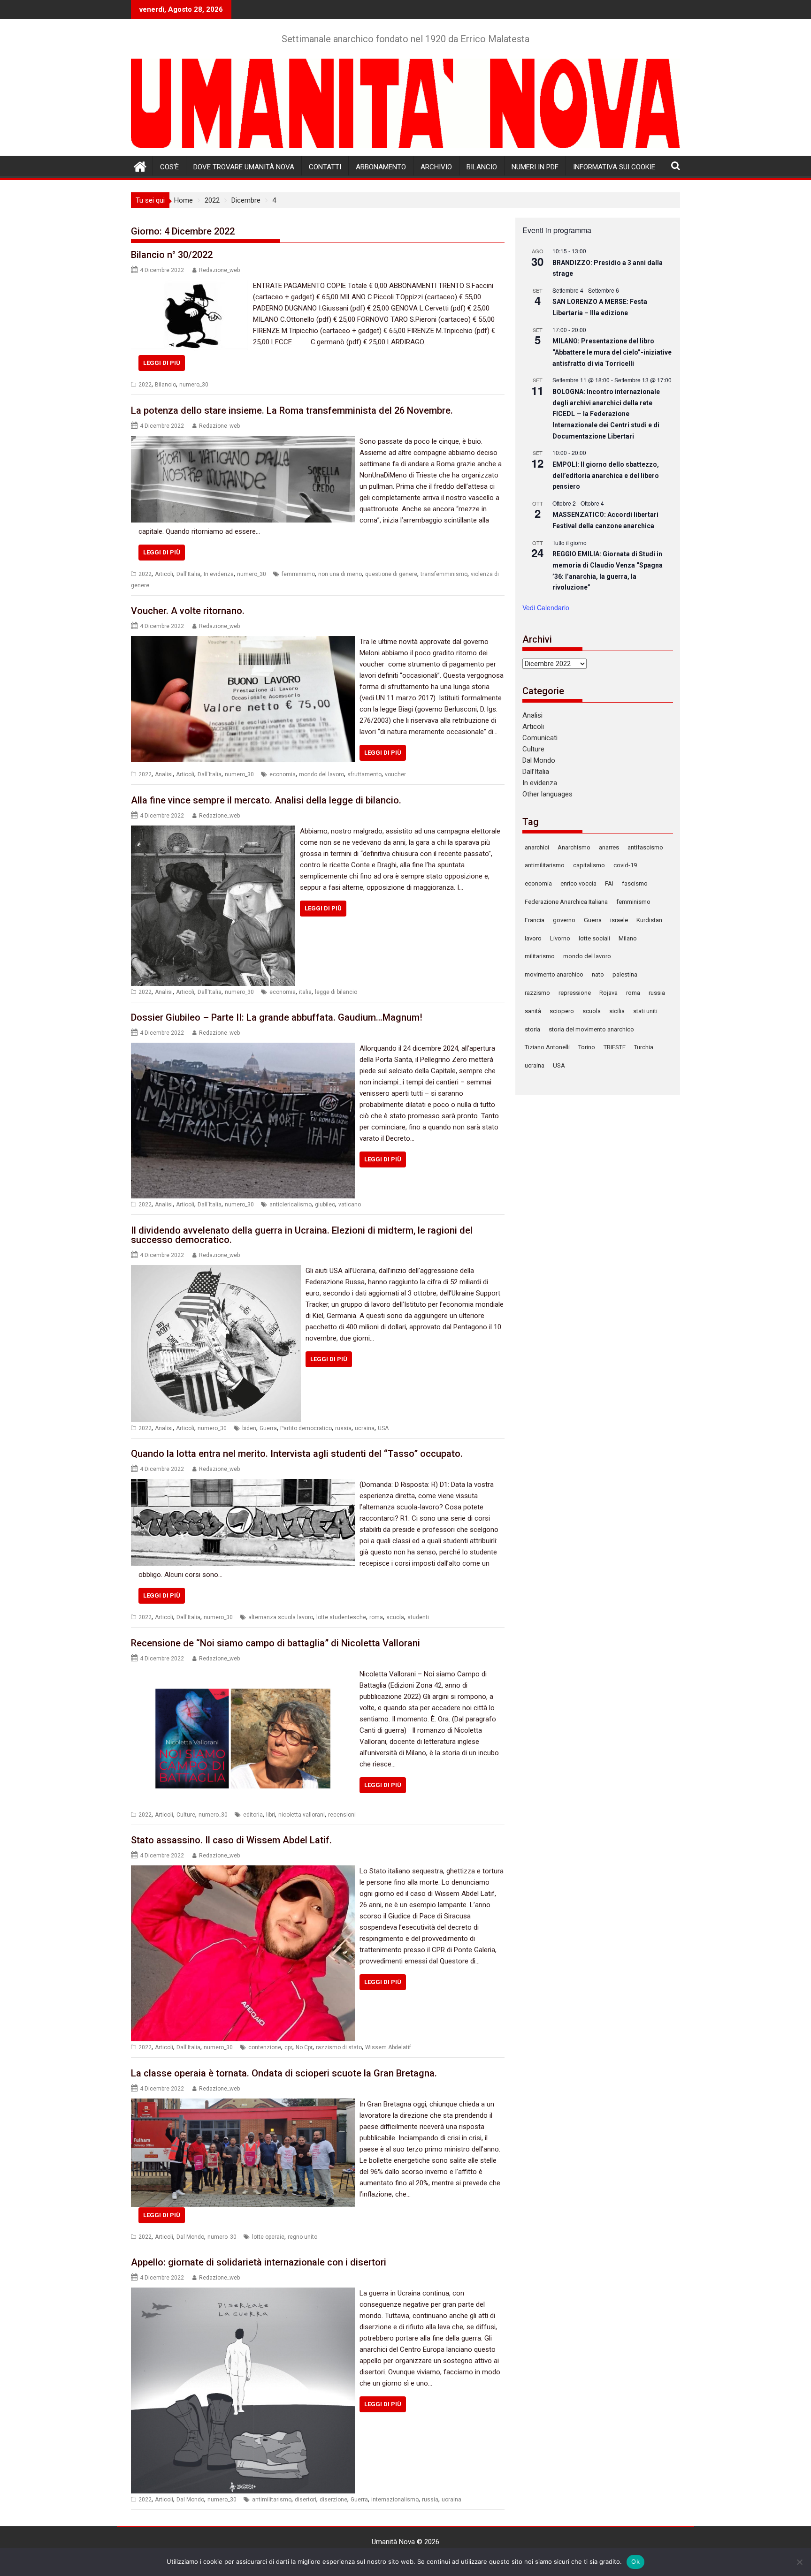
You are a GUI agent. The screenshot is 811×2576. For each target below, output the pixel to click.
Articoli (164, 574)
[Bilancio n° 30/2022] (190, 286)
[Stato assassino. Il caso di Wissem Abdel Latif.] (243, 1871)
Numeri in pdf (535, 167)
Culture (186, 1815)
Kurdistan (649, 920)
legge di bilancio (336, 992)
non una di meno (340, 574)
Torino (587, 1047)
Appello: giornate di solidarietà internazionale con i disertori (259, 2262)
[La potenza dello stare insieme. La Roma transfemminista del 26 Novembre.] (243, 441)
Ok (635, 2561)
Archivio (436, 167)
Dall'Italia (188, 574)
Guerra (268, 1428)
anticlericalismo (291, 1205)
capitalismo (589, 865)
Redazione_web (219, 270)
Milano (628, 938)
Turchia (644, 1047)
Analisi (164, 774)
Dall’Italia (536, 772)
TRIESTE (615, 1047)
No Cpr (304, 2047)
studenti (418, 1617)
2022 (145, 385)
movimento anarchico (554, 974)
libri (271, 1815)
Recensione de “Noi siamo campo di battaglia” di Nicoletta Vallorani (275, 1643)
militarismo (540, 956)
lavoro (533, 938)
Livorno (560, 938)
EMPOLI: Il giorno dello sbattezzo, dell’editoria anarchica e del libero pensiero (606, 475)
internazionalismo (395, 2500)
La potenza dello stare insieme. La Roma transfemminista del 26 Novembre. (292, 410)
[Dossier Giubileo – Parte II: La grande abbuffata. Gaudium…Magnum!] (243, 1048)
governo (564, 920)
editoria (253, 1815)
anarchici (537, 847)
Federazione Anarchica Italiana (566, 902)
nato (598, 974)
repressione (575, 993)
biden (249, 1428)
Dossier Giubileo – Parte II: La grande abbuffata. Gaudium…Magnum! (277, 1017)
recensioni (342, 1815)
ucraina (365, 1428)
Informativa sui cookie (614, 167)
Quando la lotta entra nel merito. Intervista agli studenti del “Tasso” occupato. (297, 1454)
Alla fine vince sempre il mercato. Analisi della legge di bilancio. (266, 800)
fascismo (635, 883)
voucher (395, 774)
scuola (395, 1617)
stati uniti (645, 1011)
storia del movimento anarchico (591, 1029)
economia (283, 774)
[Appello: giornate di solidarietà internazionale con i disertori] (243, 2293)
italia (305, 992)
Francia (535, 920)
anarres (609, 847)
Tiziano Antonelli (547, 1047)
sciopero (562, 1011)
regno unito (302, 2237)
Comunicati (540, 738)
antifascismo (645, 847)
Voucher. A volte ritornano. (188, 611)
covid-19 (625, 865)
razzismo (537, 993)
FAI (609, 883)
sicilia (617, 1011)
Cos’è (169, 167)
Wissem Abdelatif (388, 2047)
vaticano (350, 1205)
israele (619, 920)
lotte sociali (594, 938)
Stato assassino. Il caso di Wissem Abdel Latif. (231, 1840)
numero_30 (194, 385)
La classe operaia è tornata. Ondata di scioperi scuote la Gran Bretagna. (284, 2073)
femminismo (298, 574)
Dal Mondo (190, 2237)
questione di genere (391, 574)
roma (376, 1617)
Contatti (325, 167)
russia (343, 1428)
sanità (533, 1011)
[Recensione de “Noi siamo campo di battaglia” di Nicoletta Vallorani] (243, 1674)
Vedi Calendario (546, 607)
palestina (625, 974)
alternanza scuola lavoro (281, 1617)
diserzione (333, 2500)
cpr (288, 2047)
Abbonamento (381, 167)
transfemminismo (444, 574)
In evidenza (219, 574)
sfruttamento (364, 774)
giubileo (325, 1205)
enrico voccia (578, 883)
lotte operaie (268, 2237)
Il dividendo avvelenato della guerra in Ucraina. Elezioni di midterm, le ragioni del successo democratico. (302, 1235)
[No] (799, 2562)
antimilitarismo (272, 2500)
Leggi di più (162, 363)
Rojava (608, 993)
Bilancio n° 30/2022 (172, 255)
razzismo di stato (339, 2047)
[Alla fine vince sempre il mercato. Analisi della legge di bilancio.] (213, 831)
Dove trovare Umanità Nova (244, 167)
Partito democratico (306, 1428)
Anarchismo (574, 847)
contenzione (265, 2047)
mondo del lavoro (321, 774)
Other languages (547, 794)
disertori (306, 2500)
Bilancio (482, 167)
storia (532, 1029)
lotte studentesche (341, 1617)
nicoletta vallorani (302, 1815)
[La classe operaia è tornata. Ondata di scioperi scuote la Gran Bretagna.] (243, 2104)
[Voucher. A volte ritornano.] (243, 642)
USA (383, 1428)
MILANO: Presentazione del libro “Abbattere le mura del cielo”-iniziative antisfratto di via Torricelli (612, 352)
